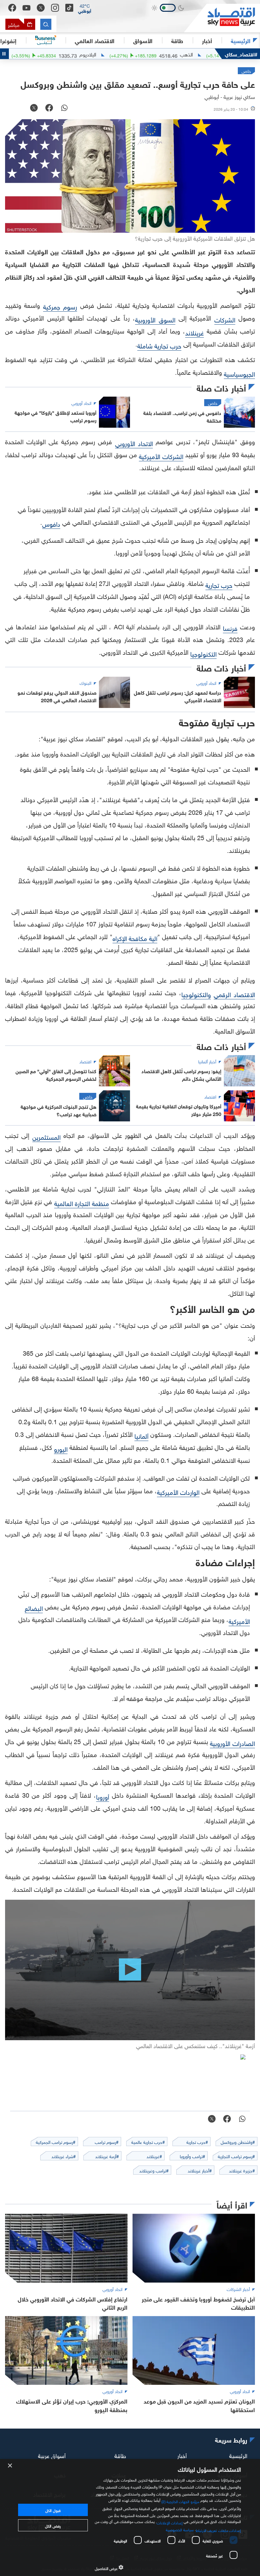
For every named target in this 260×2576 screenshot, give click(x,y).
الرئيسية (241, 40)
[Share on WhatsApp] (64, 108)
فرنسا (230, 627)
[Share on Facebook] (49, 108)
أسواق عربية (52, 2455)
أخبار (182, 2455)
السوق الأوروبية (155, 319)
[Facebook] (12, 8)
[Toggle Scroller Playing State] (4, 54)
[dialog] (130, 2518)
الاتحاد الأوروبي (134, 443)
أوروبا (103, 1796)
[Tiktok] (69, 8)
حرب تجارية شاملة (159, 345)
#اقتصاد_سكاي (241, 54)
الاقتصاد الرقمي (234, 994)
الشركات (225, 319)
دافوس (51, 523)
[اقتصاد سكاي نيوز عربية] (222, 18)
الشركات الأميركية (161, 456)
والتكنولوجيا (196, 994)
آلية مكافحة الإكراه (135, 938)
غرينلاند (195, 332)
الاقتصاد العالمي (95, 40)
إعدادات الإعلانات (170, 2522)
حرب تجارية (219, 584)
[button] (85, 8)
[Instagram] (55, 8)
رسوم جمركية (60, 306)
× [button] (10, 2466)
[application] (130, 1970)
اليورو (61, 1448)
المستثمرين (46, 1136)
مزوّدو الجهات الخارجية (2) (180, 2501)
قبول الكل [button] (53, 2510)
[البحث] (46, 24)
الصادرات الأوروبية (232, 1742)
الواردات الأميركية (178, 1491)
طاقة (120, 2455)
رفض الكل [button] (53, 2525)
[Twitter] (41, 8)
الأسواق (143, 40)
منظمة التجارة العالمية (82, 1203)
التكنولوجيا (203, 653)
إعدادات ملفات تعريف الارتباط (218, 2530)
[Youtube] (26, 8)
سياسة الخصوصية (180, 2529)
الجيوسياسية (239, 373)
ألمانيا (141, 1435)
